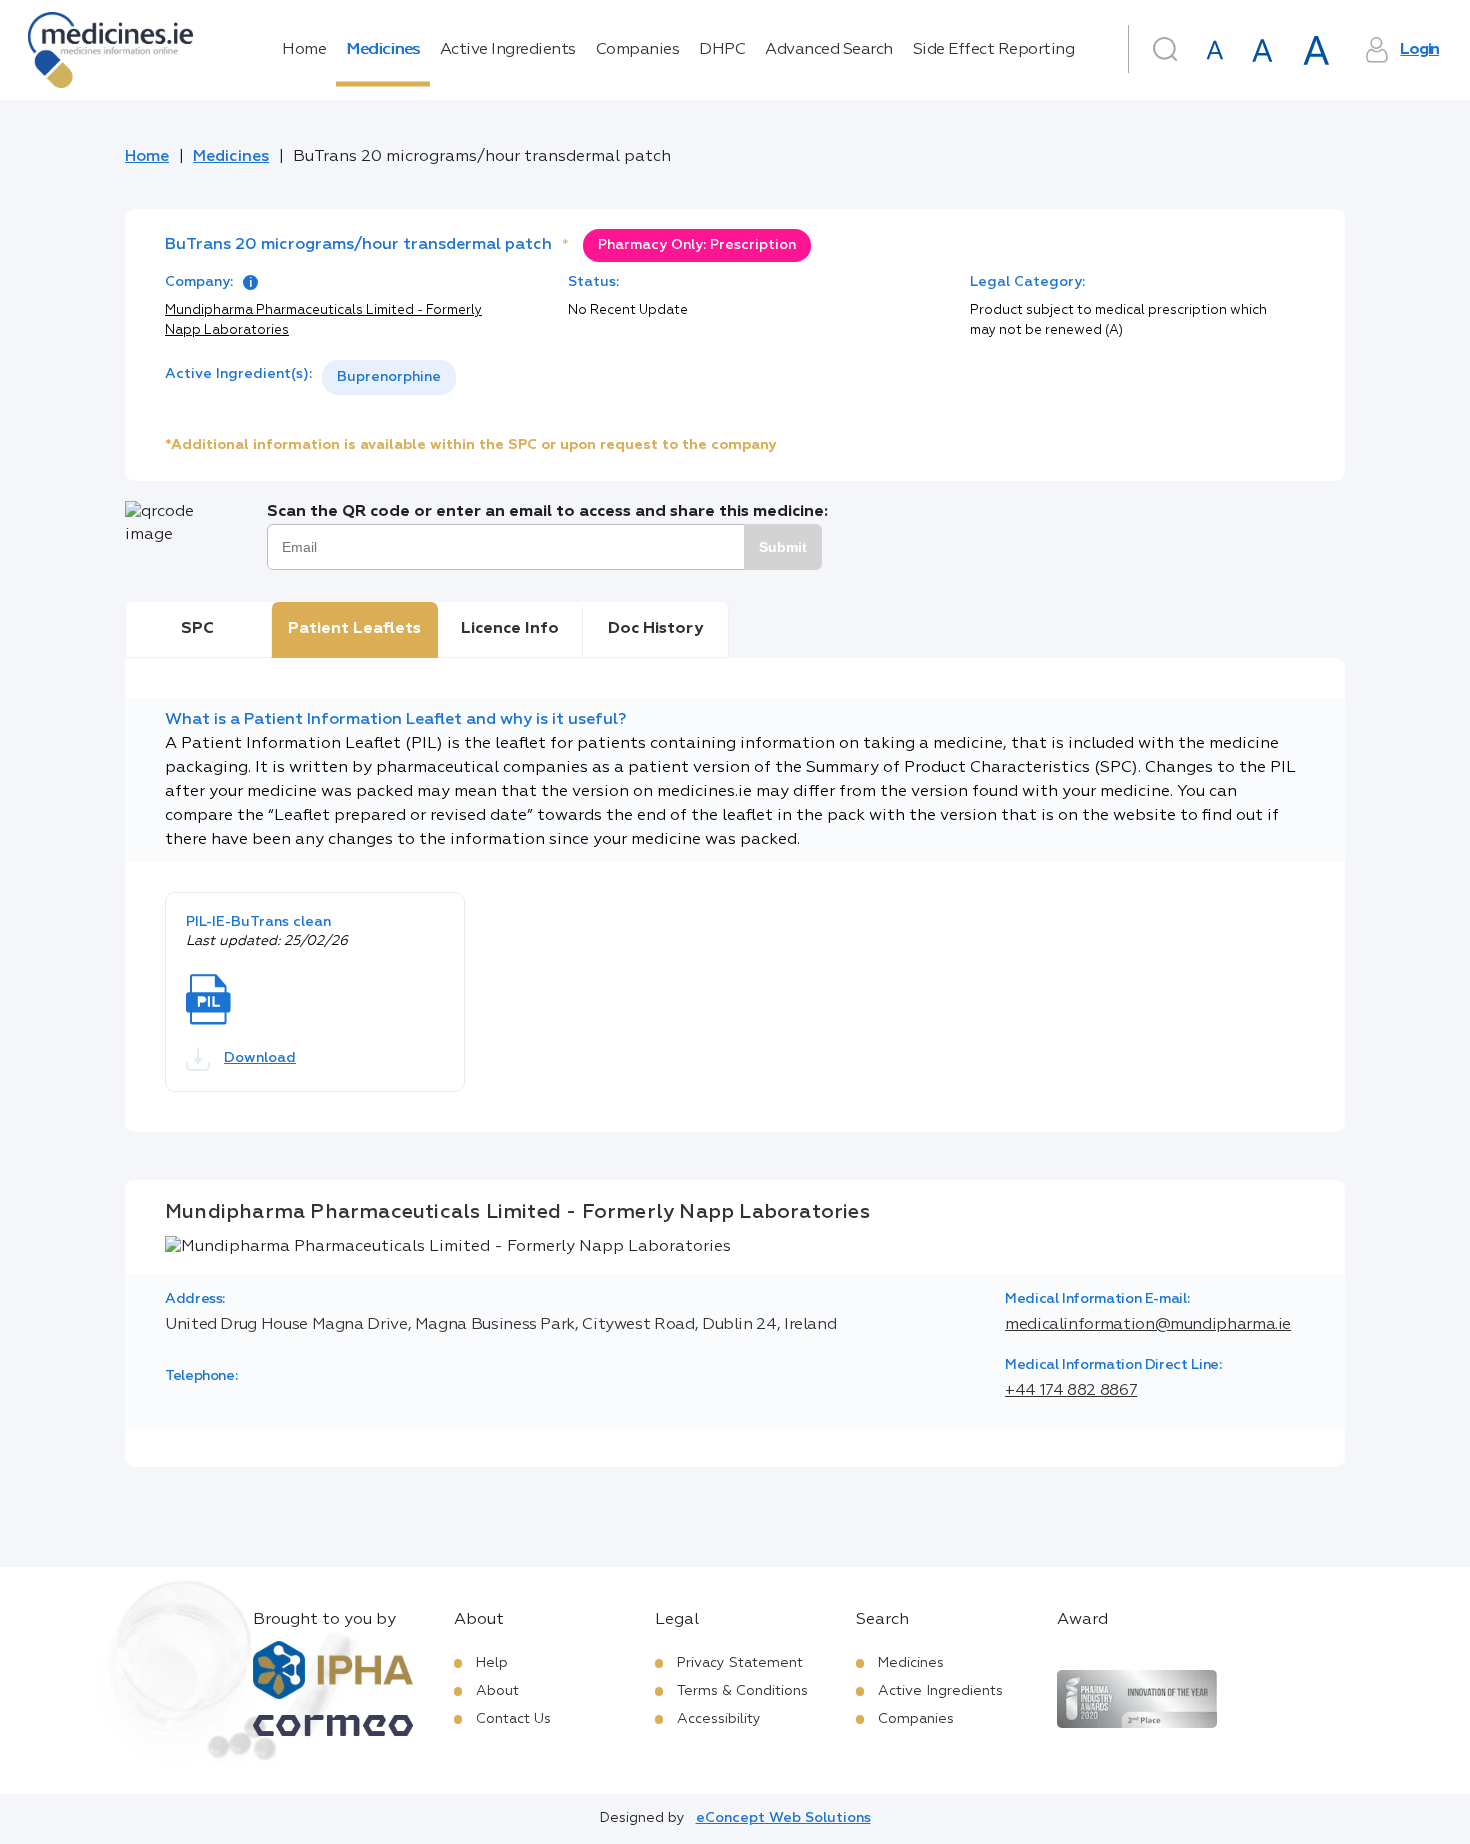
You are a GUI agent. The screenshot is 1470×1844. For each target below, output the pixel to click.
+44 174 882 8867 (1071, 1391)
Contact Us (513, 1719)
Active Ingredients (508, 50)
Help (492, 1663)
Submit (783, 547)
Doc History (655, 629)
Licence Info (510, 629)
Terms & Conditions (742, 1691)
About (497, 1691)
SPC (197, 629)
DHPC (722, 50)
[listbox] (389, 377)
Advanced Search (829, 50)
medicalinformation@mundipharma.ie (1148, 1325)
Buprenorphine (389, 377)
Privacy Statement (740, 1663)
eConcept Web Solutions (783, 1818)
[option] (389, 377)
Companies (638, 50)
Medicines (383, 50)
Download (260, 1058)
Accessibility (719, 1719)
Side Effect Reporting (994, 50)
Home (304, 50)
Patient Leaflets (354, 629)
